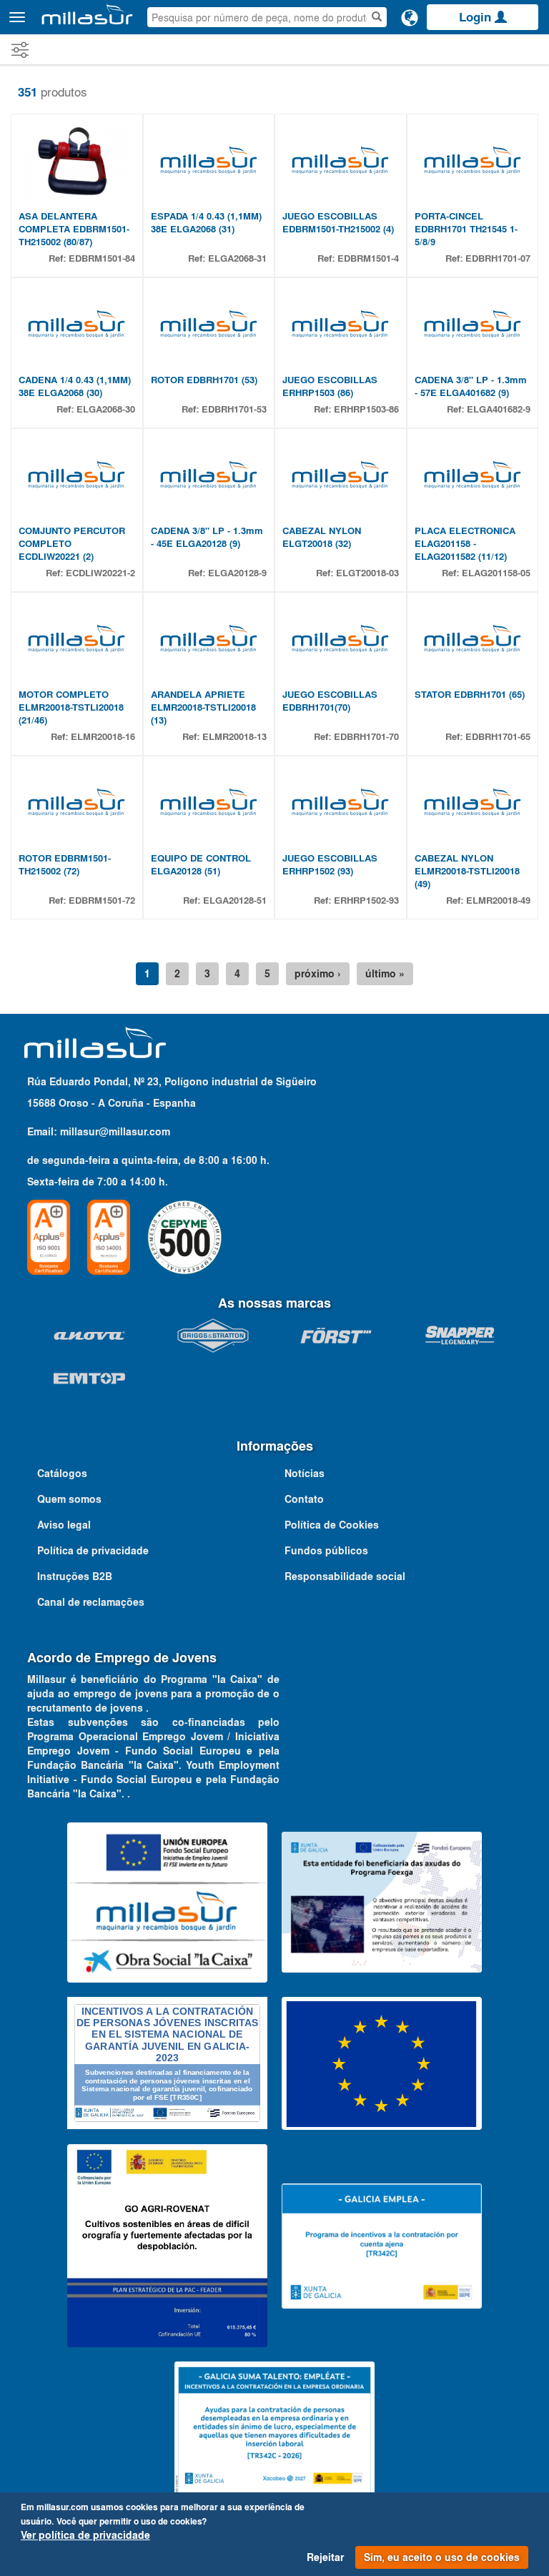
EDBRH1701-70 (366, 737)
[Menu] (17, 17)
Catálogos (62, 1474)
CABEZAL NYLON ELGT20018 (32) (322, 537)
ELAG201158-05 (496, 573)
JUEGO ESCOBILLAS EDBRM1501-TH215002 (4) (338, 223)
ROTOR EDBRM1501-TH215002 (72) (65, 865)
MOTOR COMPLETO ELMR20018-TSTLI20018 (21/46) (71, 707)
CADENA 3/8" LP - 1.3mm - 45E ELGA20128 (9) (207, 537)
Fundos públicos (326, 1551)
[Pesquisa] (377, 17)
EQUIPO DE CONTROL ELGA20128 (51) (201, 865)
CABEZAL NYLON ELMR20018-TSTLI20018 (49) (467, 871)
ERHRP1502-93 (366, 900)
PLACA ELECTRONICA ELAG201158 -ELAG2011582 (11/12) (465, 544)
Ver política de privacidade (85, 2535)
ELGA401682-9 (499, 409)
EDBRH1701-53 (234, 409)
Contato (304, 1499)
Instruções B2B (75, 1576)
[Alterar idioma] (410, 17)
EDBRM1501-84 (102, 258)
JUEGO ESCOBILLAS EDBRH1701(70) (330, 701)
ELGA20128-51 (235, 900)
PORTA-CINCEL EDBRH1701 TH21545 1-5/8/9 (466, 229)
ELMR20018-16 (103, 737)
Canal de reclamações (91, 1602)
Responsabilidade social (345, 1576)
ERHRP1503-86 (366, 409)
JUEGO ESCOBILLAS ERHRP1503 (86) (330, 386)
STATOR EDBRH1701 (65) (470, 695)
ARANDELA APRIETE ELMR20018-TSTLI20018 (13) (203, 707)
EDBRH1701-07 (498, 258)
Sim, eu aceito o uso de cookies (442, 2557)
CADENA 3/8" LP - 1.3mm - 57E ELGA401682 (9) (471, 386)
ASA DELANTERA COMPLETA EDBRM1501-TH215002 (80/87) (74, 229)
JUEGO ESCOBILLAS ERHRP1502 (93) (330, 865)
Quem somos (69, 1499)
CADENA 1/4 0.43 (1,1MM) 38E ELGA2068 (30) (75, 386)
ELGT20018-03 (367, 573)
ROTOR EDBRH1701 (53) (204, 380)
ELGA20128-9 (237, 573)
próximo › (318, 974)
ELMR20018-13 (234, 737)
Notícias (305, 1474)
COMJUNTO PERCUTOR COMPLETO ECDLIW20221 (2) (72, 544)
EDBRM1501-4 (368, 258)
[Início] (87, 14)
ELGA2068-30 (106, 409)
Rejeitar (325, 2557)
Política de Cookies (332, 1525)
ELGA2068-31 (237, 258)
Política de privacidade (93, 1551)
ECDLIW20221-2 (100, 573)
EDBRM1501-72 (102, 900)
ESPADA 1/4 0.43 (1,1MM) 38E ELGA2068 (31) (206, 223)
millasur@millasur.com (115, 1132)
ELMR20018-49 (498, 900)
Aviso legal (64, 1525)
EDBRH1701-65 (498, 737)
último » (385, 974)
